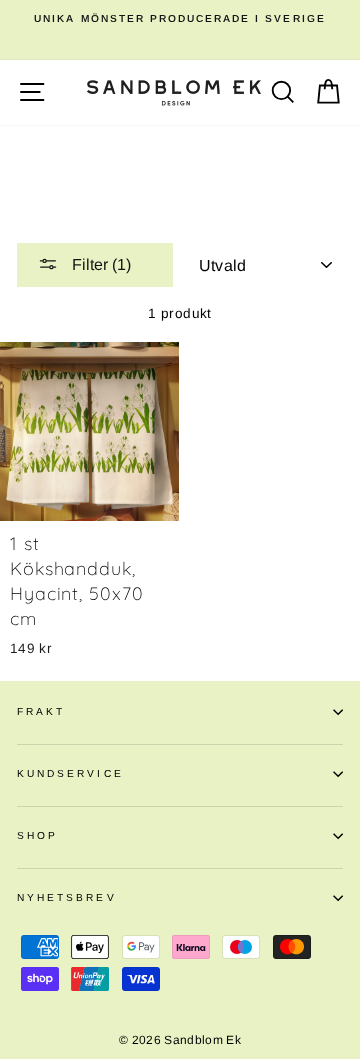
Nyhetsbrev (67, 897)
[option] (180, 19)
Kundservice (70, 773)
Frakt (41, 711)
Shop (37, 835)
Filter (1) (99, 264)
